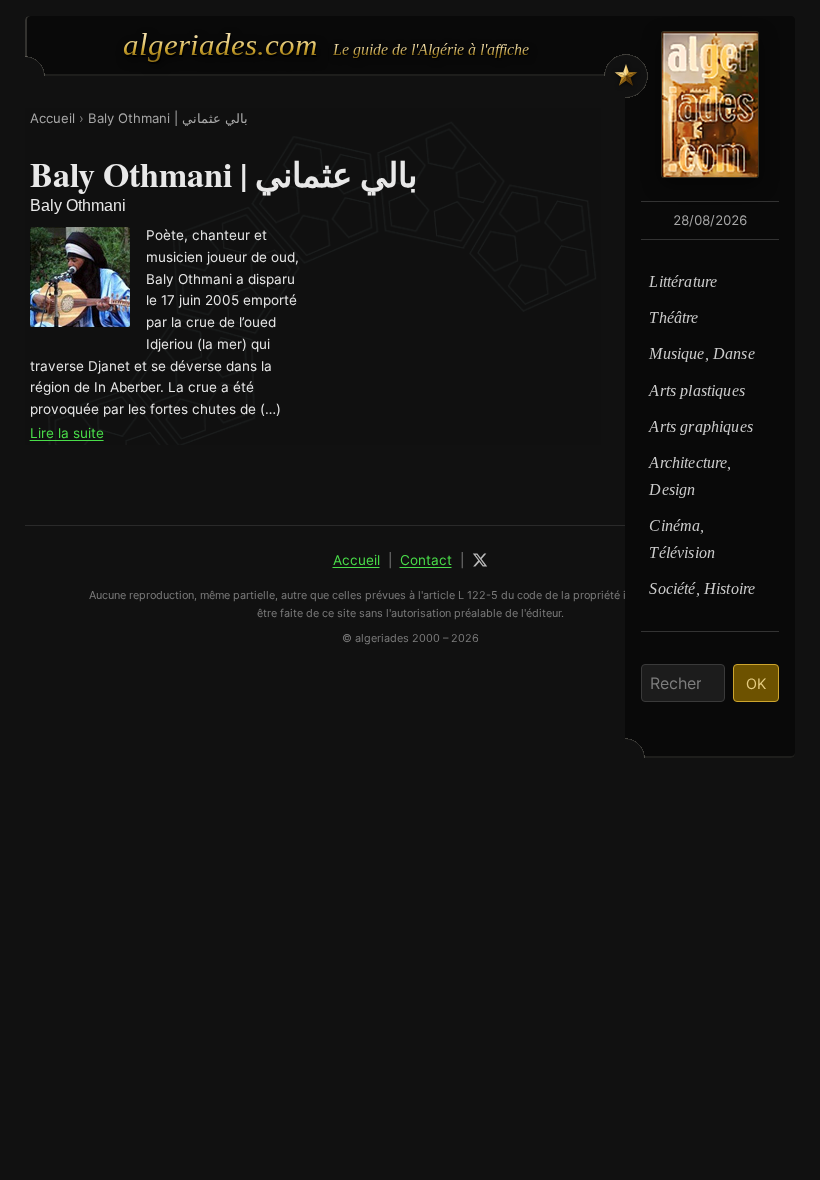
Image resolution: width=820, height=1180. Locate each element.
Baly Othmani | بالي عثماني (168, 118)
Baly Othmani (78, 205)
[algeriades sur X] (480, 560)
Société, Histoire (702, 588)
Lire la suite (67, 433)
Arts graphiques (700, 426)
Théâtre (673, 317)
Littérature (683, 281)
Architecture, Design (690, 475)
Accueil (52, 118)
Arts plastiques (696, 390)
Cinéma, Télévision (682, 538)
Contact (426, 560)
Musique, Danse (701, 353)
